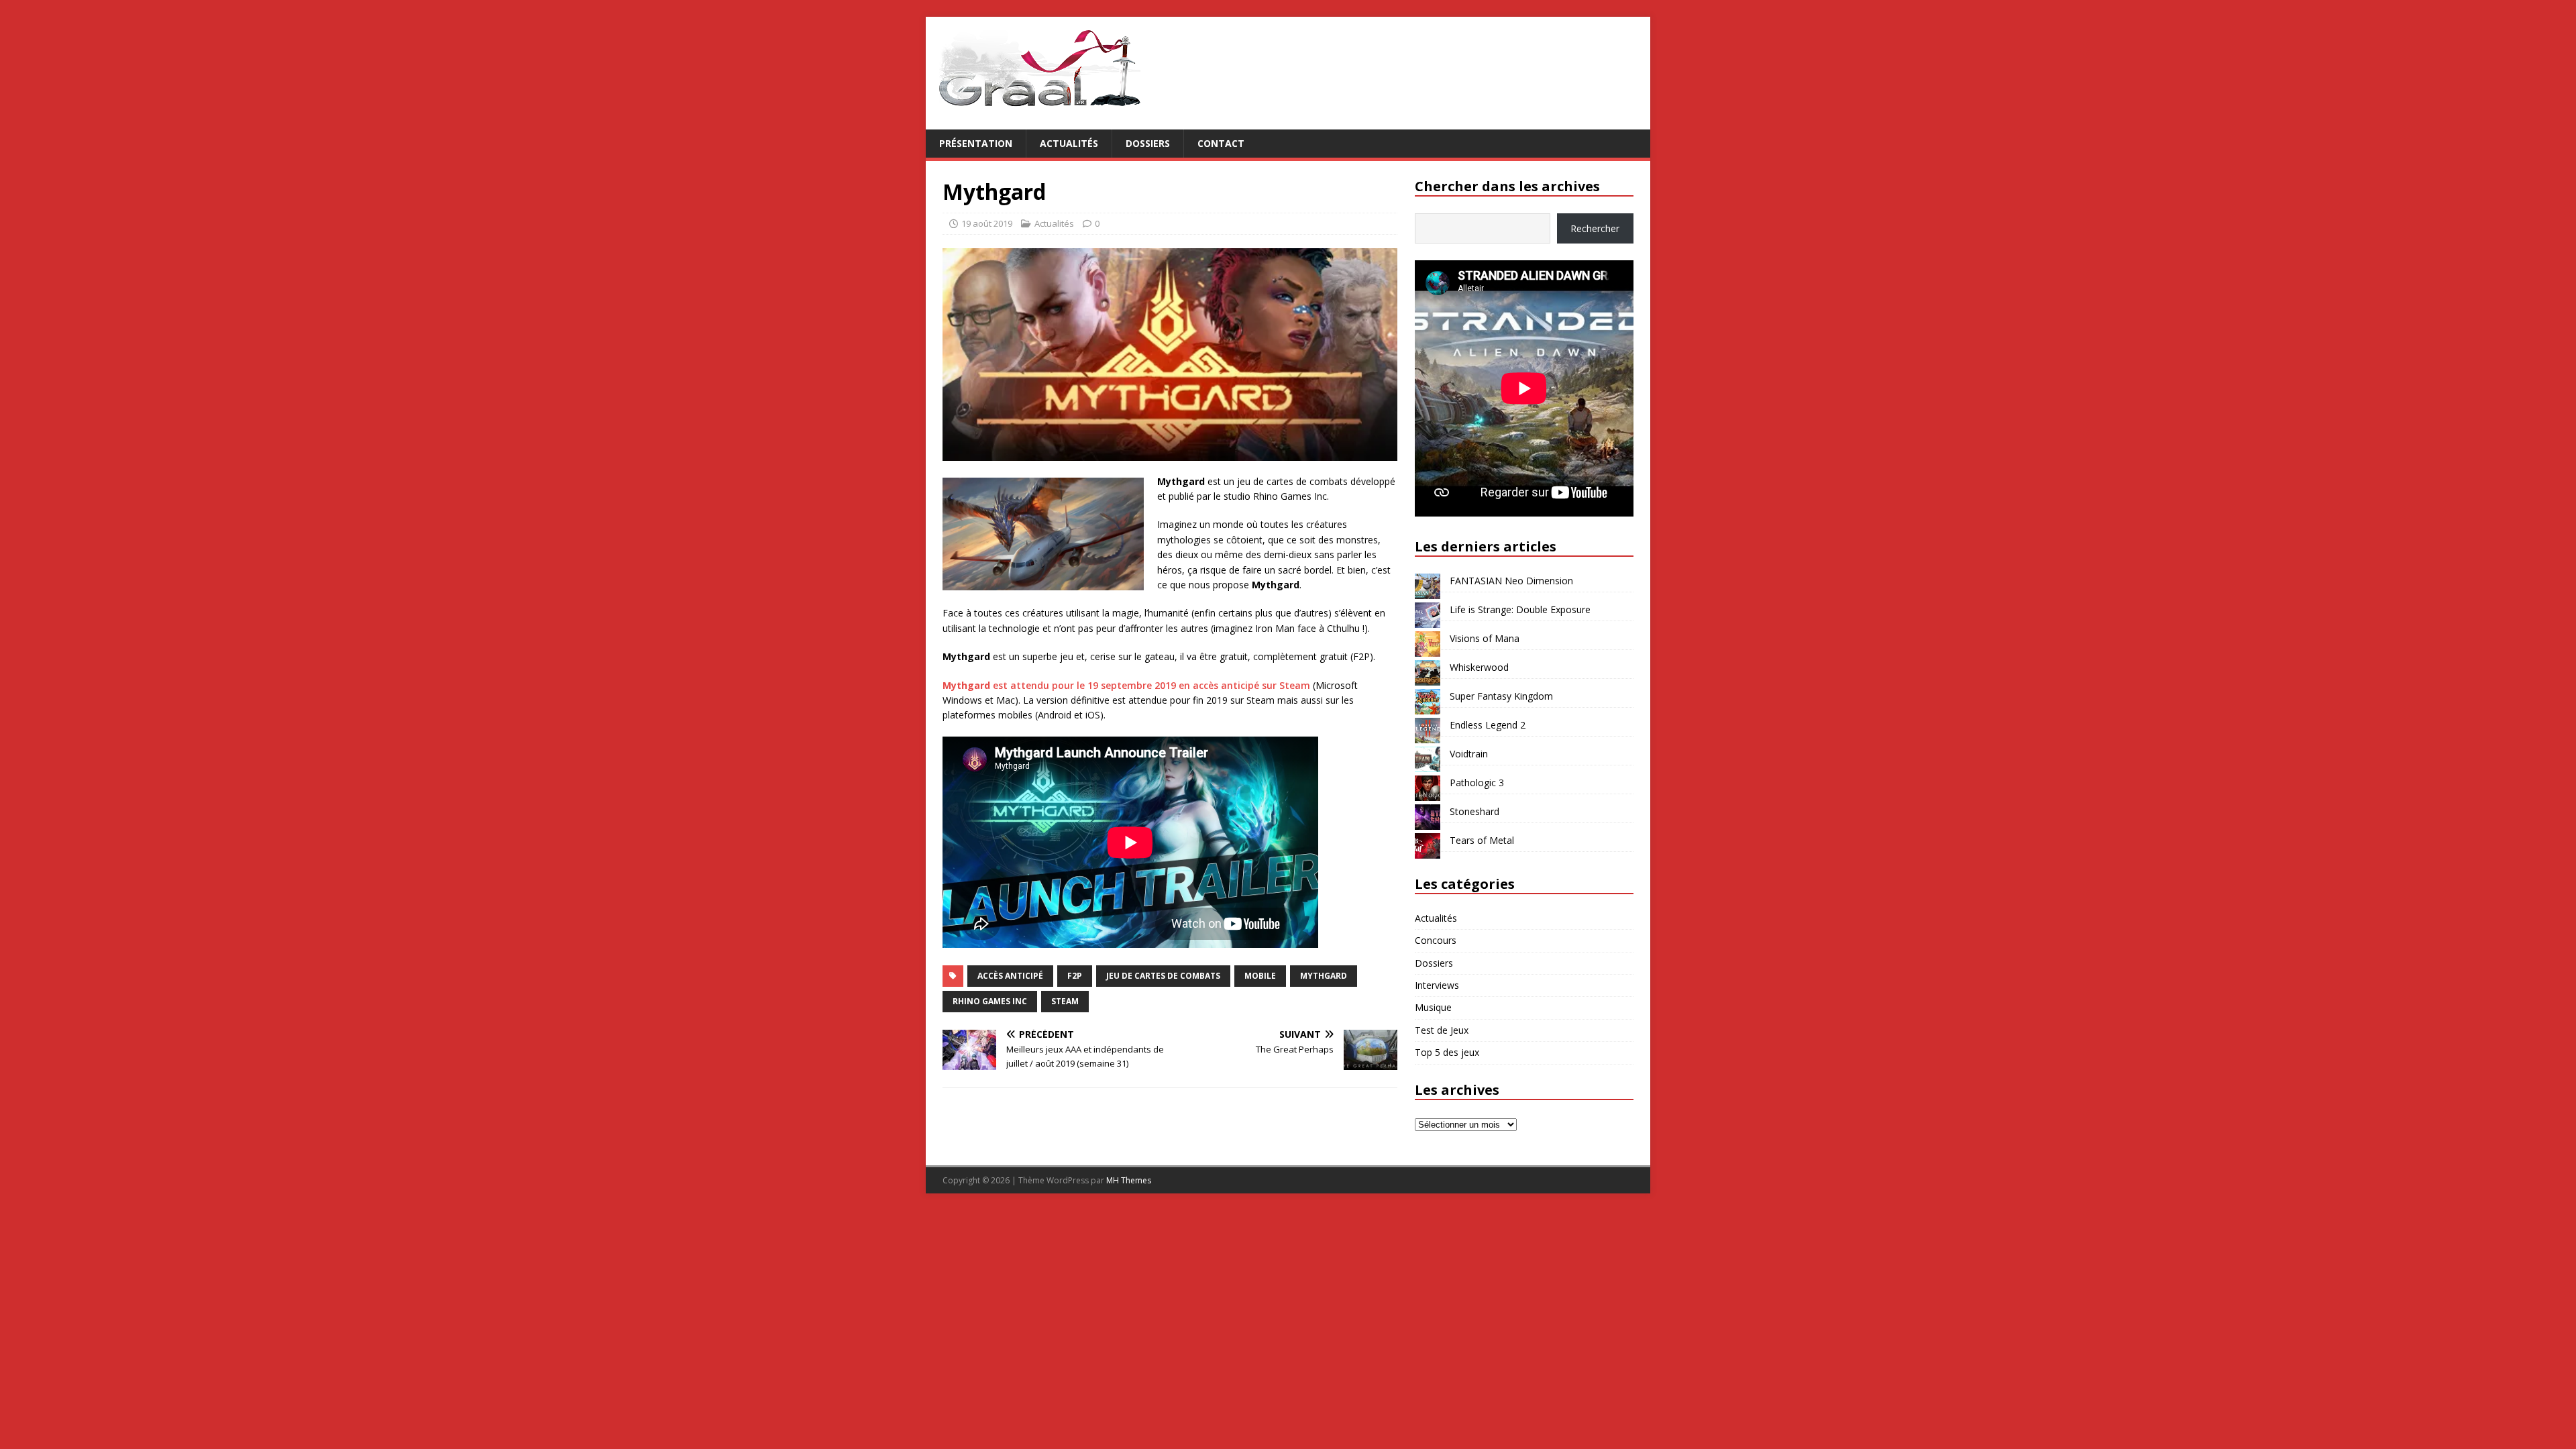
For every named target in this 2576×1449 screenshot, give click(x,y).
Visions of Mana (1485, 638)
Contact (1221, 143)
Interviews (1437, 985)
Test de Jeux (1442, 1030)
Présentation (976, 143)
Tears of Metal (1482, 840)
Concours (1436, 940)
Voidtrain (1469, 754)
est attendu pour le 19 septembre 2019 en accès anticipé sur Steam (1126, 685)
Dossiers (1148, 143)
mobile (1260, 976)
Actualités (1069, 143)
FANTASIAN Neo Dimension (1511, 581)
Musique (1433, 1007)
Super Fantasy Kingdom (1501, 696)
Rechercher (1595, 228)
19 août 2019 (987, 223)
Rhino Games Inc (990, 1001)
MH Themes (1129, 1180)
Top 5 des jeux (1447, 1052)
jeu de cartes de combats (1163, 976)
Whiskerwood (1479, 667)
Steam (1065, 1001)
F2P (1075, 976)
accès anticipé (1010, 976)
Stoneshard (1474, 811)
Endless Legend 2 (1488, 725)
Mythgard (1324, 976)
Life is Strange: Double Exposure (1520, 609)
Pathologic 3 (1477, 783)
